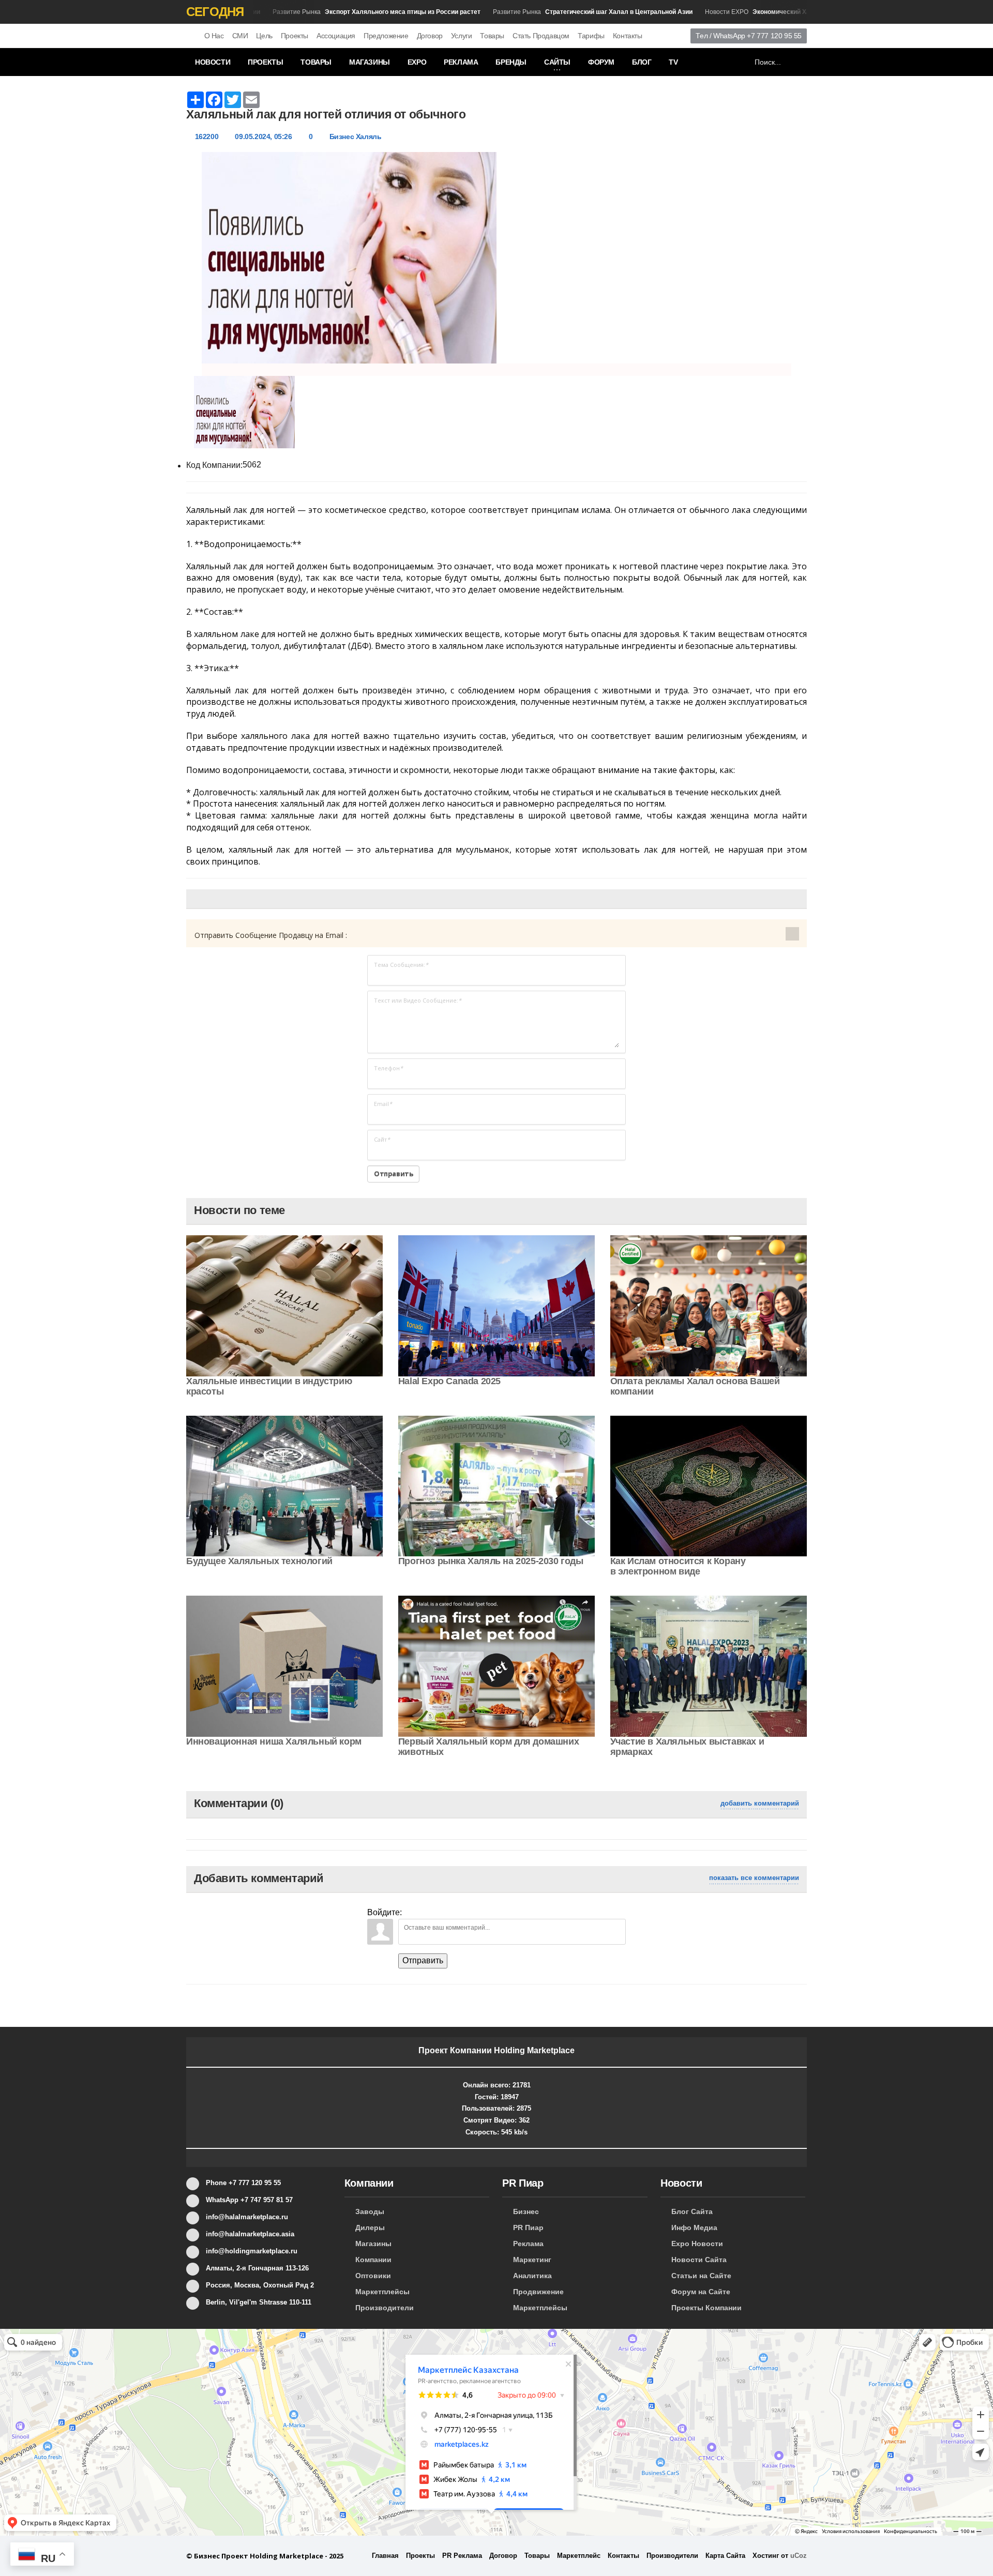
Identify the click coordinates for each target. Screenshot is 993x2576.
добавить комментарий (760, 1803)
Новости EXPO (753, 12)
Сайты (557, 62)
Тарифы (591, 36)
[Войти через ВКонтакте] (429, 1911)
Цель (264, 36)
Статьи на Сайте (701, 2276)
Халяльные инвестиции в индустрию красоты (269, 1386)
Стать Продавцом (541, 36)
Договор (430, 36)
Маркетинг (532, 2260)
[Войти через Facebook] (447, 1911)
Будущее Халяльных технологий (259, 1561)
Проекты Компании (706, 2308)
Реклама (461, 62)
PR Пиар (528, 2228)
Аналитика (532, 2276)
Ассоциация (336, 36)
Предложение (386, 36)
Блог (642, 62)
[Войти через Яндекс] (464, 1911)
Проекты (295, 36)
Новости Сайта (699, 2260)
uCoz (799, 2556)
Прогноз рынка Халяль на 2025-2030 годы (491, 1561)
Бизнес (526, 2211)
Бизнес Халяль (356, 137)
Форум (601, 62)
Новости (213, 62)
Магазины (370, 62)
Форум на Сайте (701, 2292)
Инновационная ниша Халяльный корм (274, 1741)
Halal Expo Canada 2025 (449, 1381)
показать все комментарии (754, 1878)
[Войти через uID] (412, 1911)
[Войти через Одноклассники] (500, 1911)
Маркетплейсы (382, 2292)
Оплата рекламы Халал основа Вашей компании (695, 1386)
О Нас (214, 36)
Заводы (370, 2211)
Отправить (423, 1960)
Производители (385, 2308)
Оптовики (373, 2276)
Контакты (628, 36)
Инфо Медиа (694, 2228)
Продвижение (538, 2292)
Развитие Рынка (340, 12)
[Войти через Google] (482, 1911)
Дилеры (370, 2228)
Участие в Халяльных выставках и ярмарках (687, 1747)
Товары (492, 36)
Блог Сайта (692, 2211)
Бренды (511, 62)
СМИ (240, 36)
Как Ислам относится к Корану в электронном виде (678, 1566)
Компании (373, 2260)
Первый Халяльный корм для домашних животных (488, 1747)
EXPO (417, 62)
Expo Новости (697, 2244)
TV (673, 62)
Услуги (462, 36)
